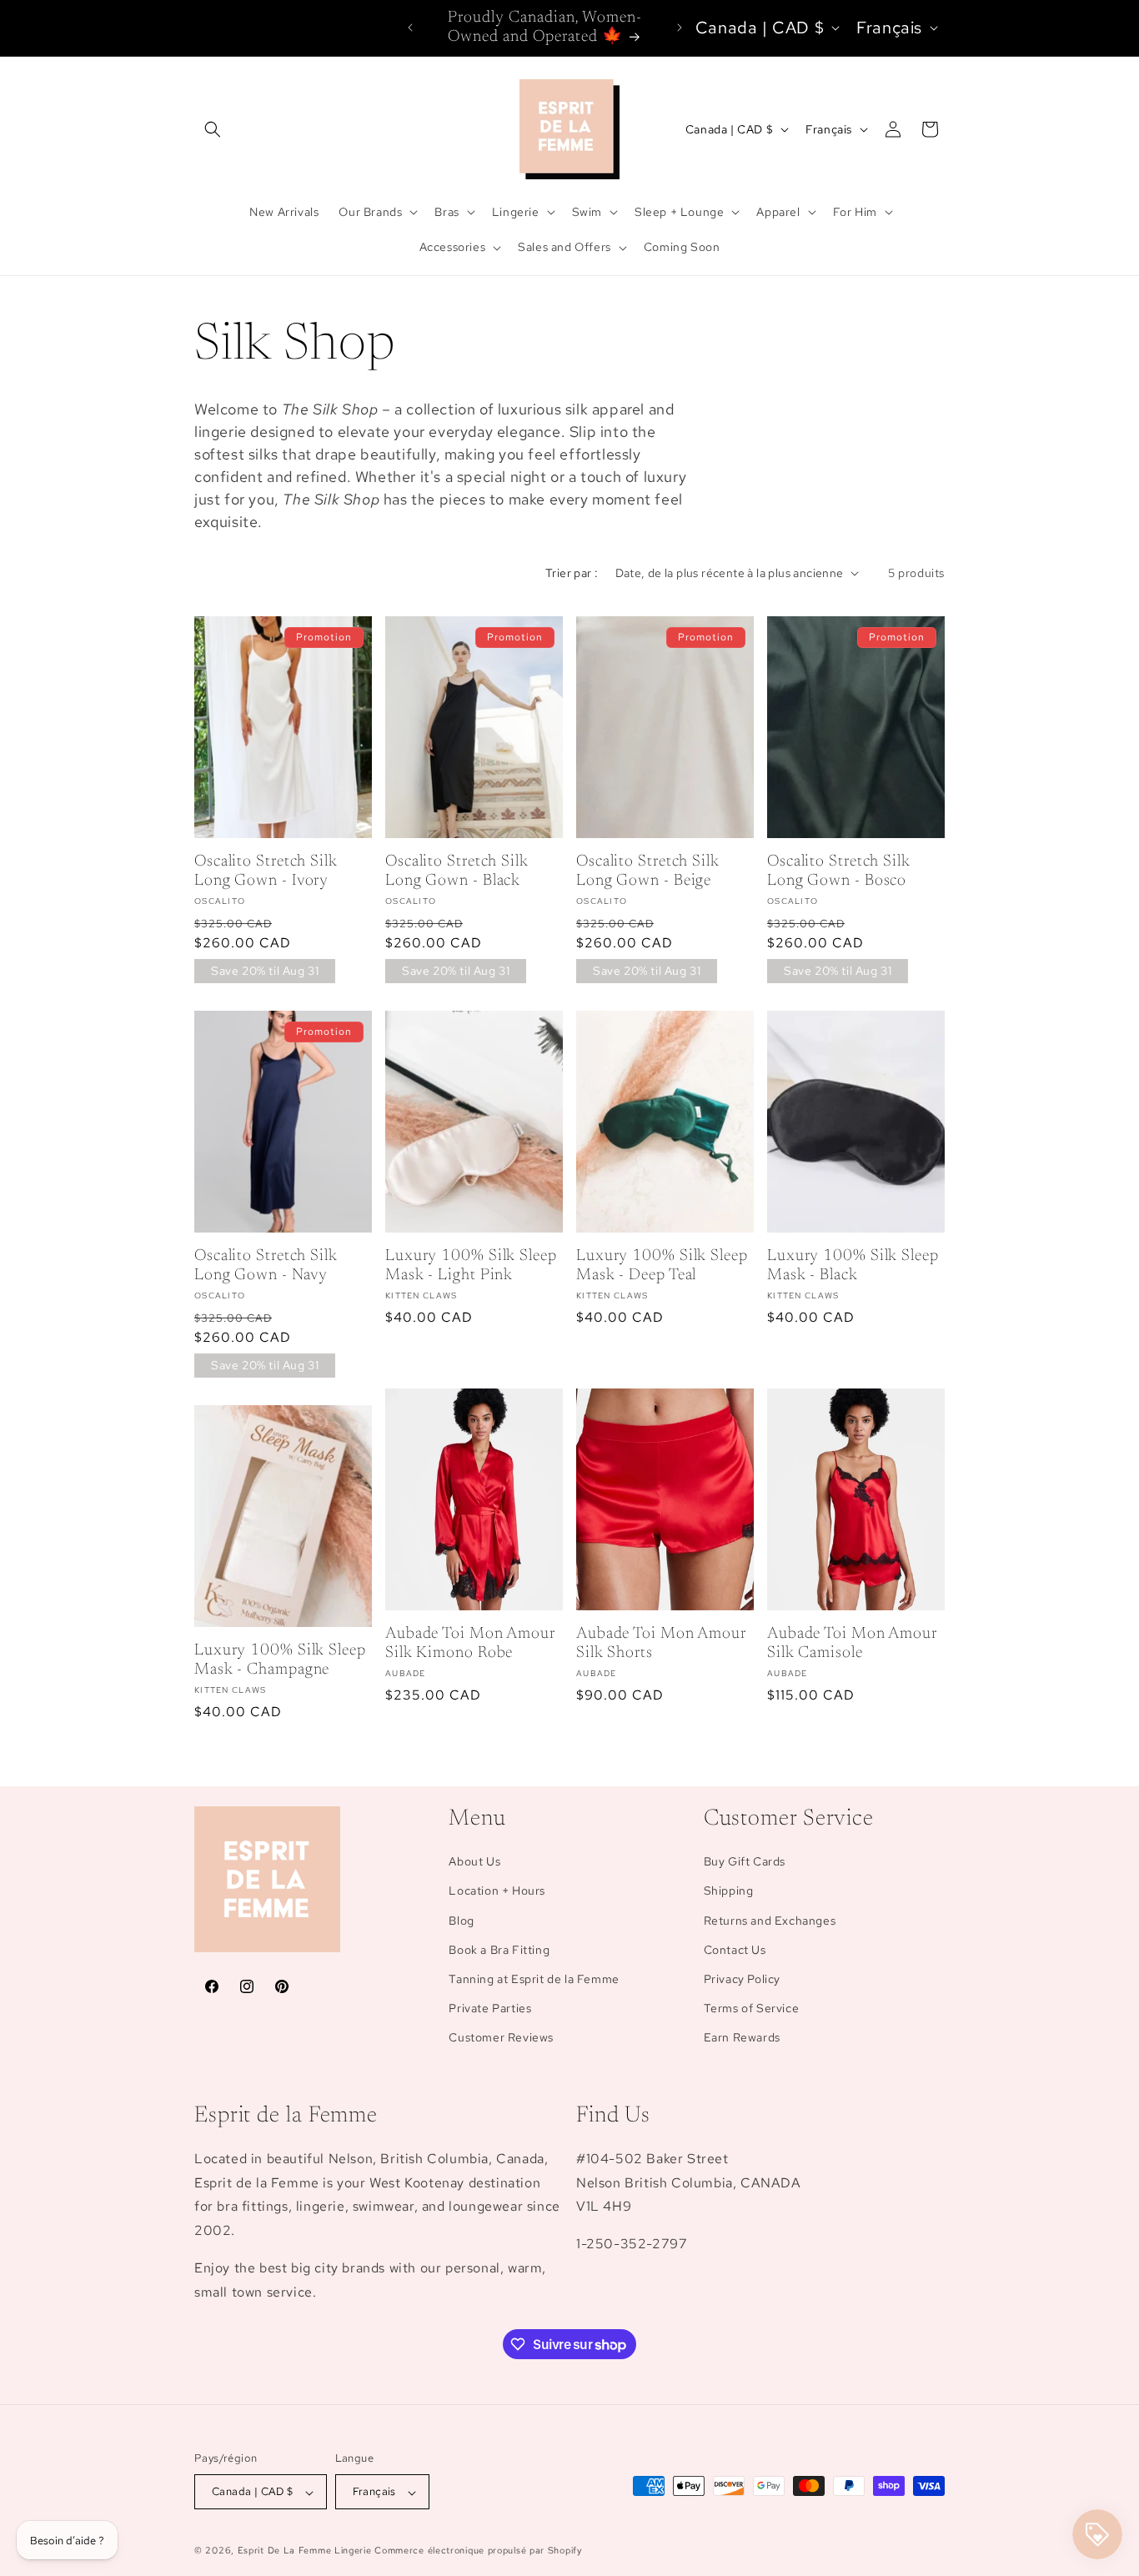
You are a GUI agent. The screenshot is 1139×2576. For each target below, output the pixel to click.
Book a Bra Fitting (499, 1950)
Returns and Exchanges (770, 1921)
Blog (461, 1921)
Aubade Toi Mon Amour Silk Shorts (661, 1644)
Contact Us (735, 1950)
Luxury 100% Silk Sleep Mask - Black (853, 1266)
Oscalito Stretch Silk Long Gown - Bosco (839, 871)
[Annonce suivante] (680, 28)
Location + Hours (497, 1891)
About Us (474, 1862)
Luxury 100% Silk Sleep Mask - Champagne (280, 1660)
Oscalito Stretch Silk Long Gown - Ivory (266, 871)
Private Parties (490, 2009)
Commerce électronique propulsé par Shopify (478, 2551)
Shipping (729, 1891)
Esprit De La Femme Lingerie (305, 2551)
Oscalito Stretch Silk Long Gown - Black (457, 871)
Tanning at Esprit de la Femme (534, 1979)
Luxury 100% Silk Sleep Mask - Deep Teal (662, 1266)
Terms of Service (752, 2009)
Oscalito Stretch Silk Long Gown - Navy (266, 1266)
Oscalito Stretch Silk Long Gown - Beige (648, 871)
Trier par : (572, 573)
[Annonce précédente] (410, 28)
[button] (213, 129)
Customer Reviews (501, 2038)
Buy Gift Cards (745, 1862)
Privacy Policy (742, 1979)
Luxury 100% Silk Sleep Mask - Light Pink (471, 1266)
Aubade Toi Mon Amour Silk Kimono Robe (470, 1644)
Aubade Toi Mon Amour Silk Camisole (852, 1644)
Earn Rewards (742, 2038)
